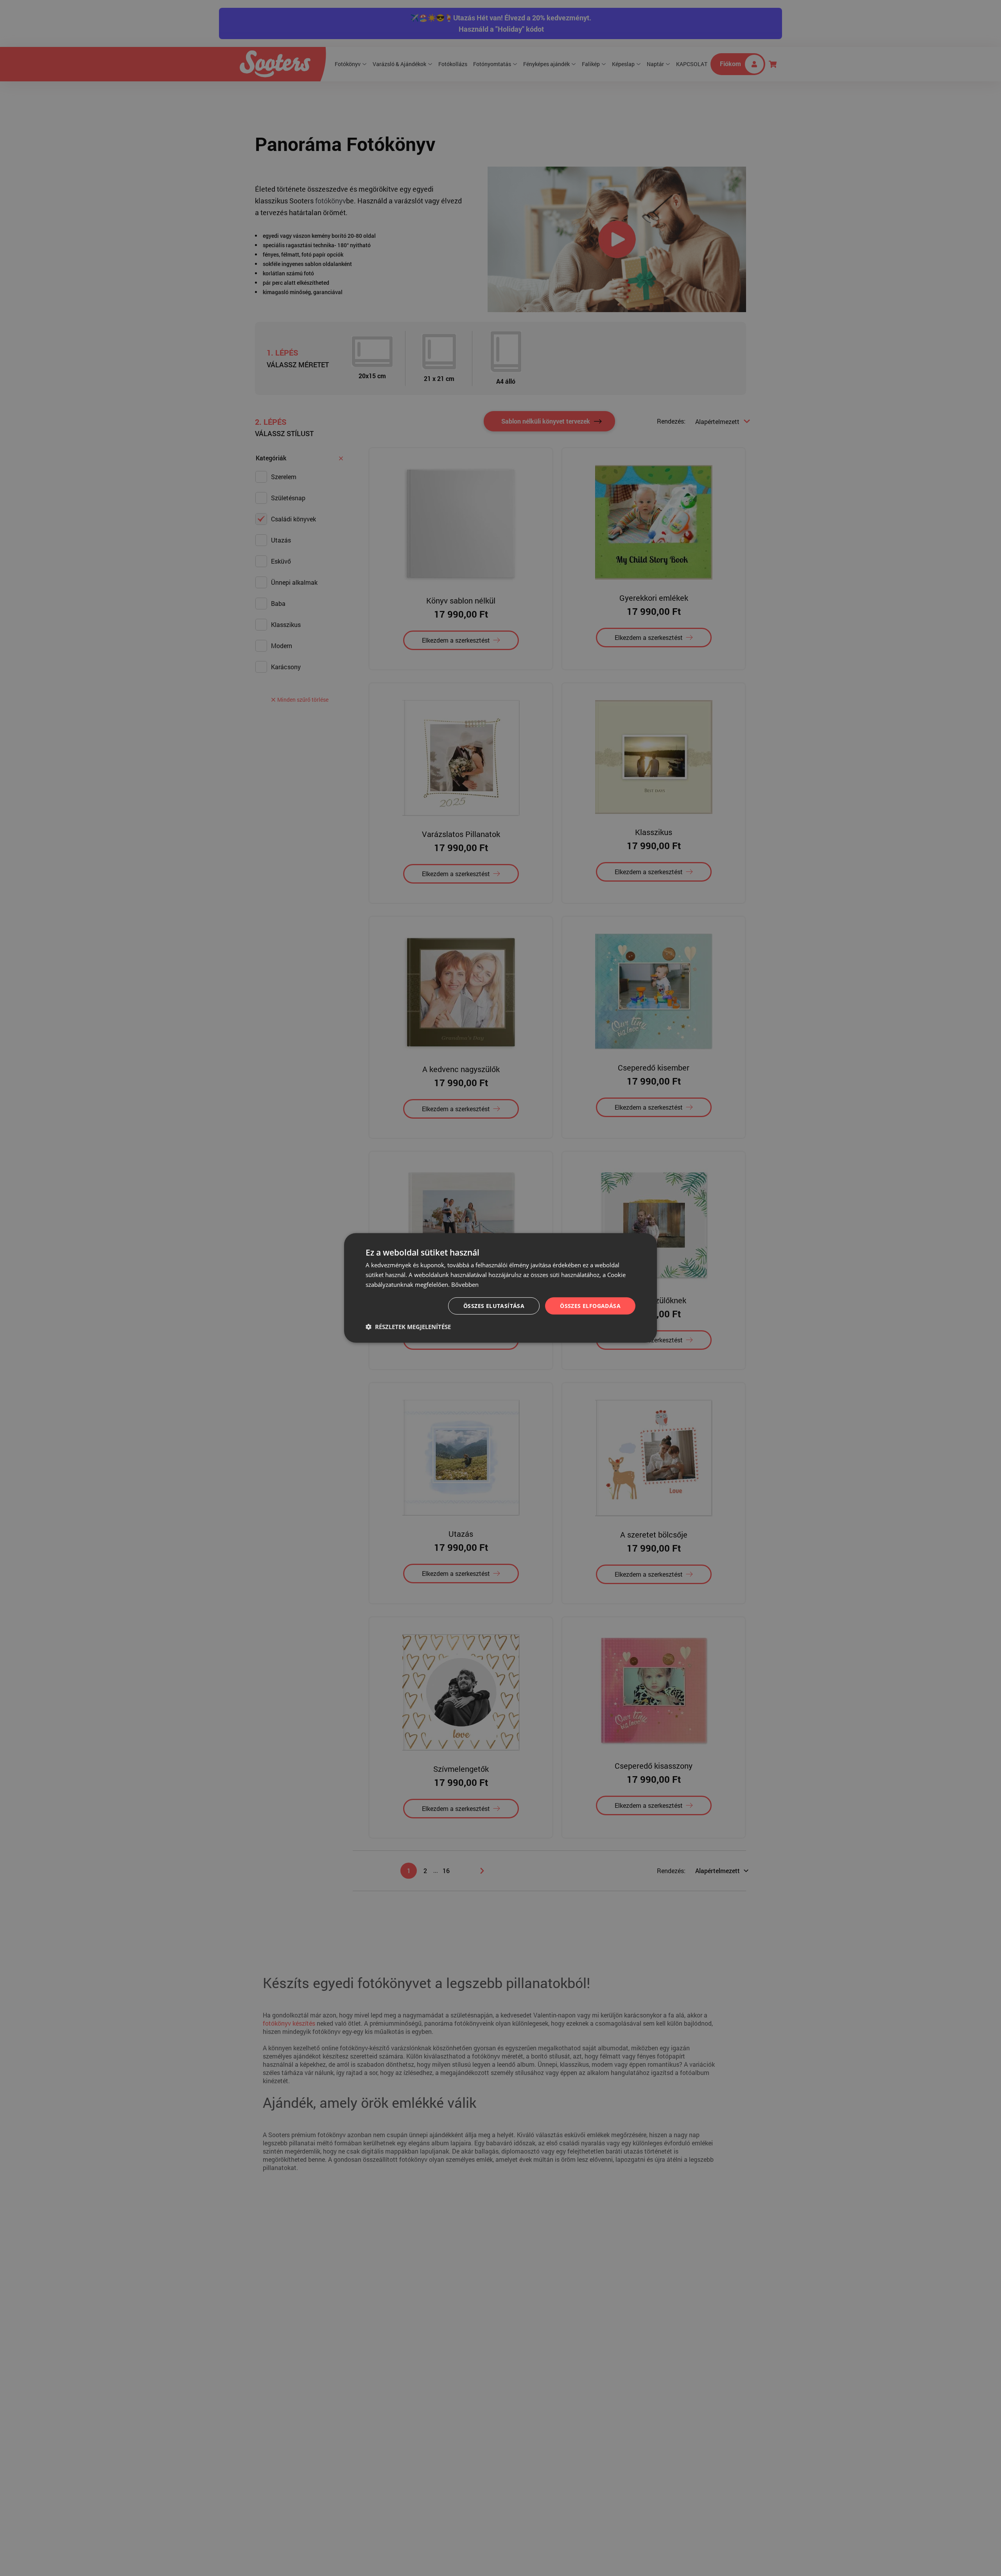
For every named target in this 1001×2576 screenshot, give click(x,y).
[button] (408, 1327)
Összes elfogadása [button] (590, 1305)
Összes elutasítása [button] (494, 1305)
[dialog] (500, 1288)
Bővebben (465, 1284)
